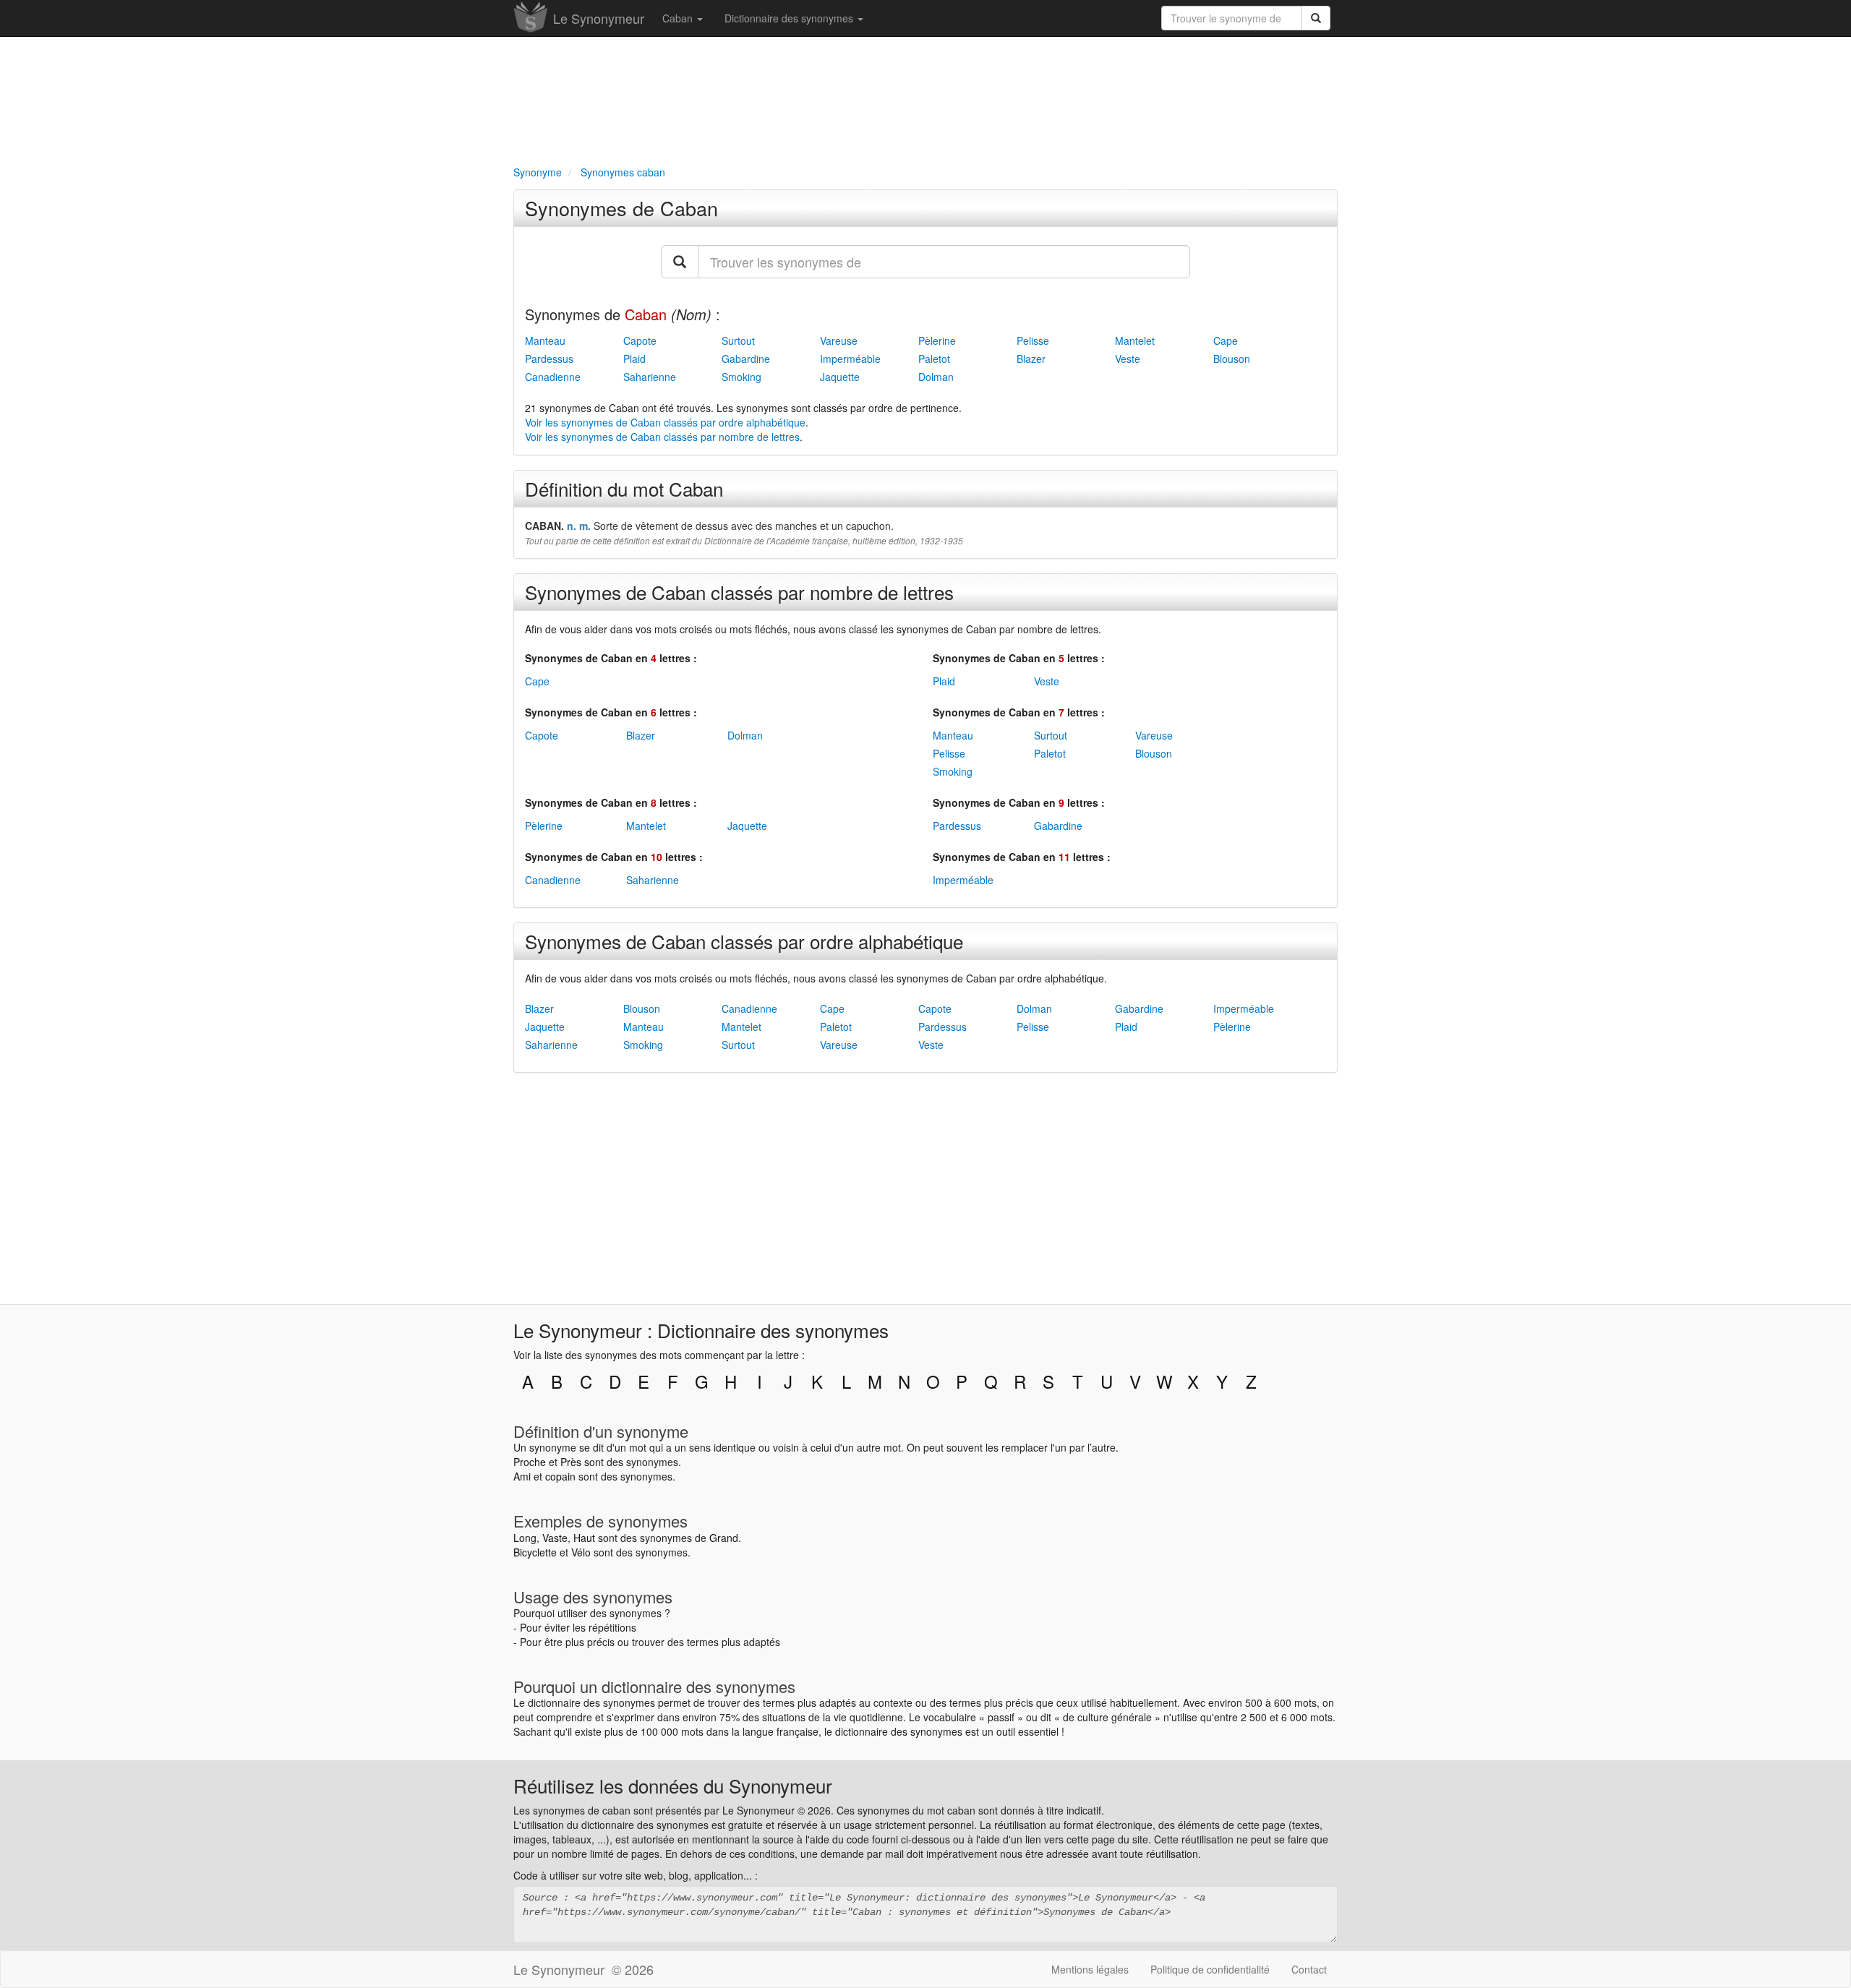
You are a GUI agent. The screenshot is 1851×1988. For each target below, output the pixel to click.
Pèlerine (937, 340)
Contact (1309, 1969)
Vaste (555, 1538)
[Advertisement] (925, 98)
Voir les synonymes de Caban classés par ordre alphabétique (665, 422)
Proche (530, 1462)
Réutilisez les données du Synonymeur (673, 1785)
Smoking (741, 377)
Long (525, 1538)
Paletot (934, 359)
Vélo (581, 1552)
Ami (522, 1476)
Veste (1128, 359)
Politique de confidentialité (1210, 1969)
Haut (584, 1538)
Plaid (634, 359)
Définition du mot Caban (624, 488)
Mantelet (1135, 340)
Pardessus (549, 359)
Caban (679, 18)
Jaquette (840, 377)
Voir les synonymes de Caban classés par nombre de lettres (662, 437)
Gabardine (746, 359)
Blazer (1031, 359)
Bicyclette (535, 1552)
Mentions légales (1090, 1969)
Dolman (936, 377)
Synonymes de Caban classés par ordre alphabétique (744, 941)
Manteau (545, 340)
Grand (724, 1538)
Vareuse (839, 340)
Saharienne (650, 377)
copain (560, 1476)
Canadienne (553, 377)
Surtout (738, 340)
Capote (640, 340)
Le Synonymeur (599, 18)
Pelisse (1033, 340)
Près (571, 1462)
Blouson (1232, 359)
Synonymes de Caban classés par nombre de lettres (739, 592)
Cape (1226, 340)
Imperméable (850, 359)
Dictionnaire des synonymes (790, 18)
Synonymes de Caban (621, 208)
